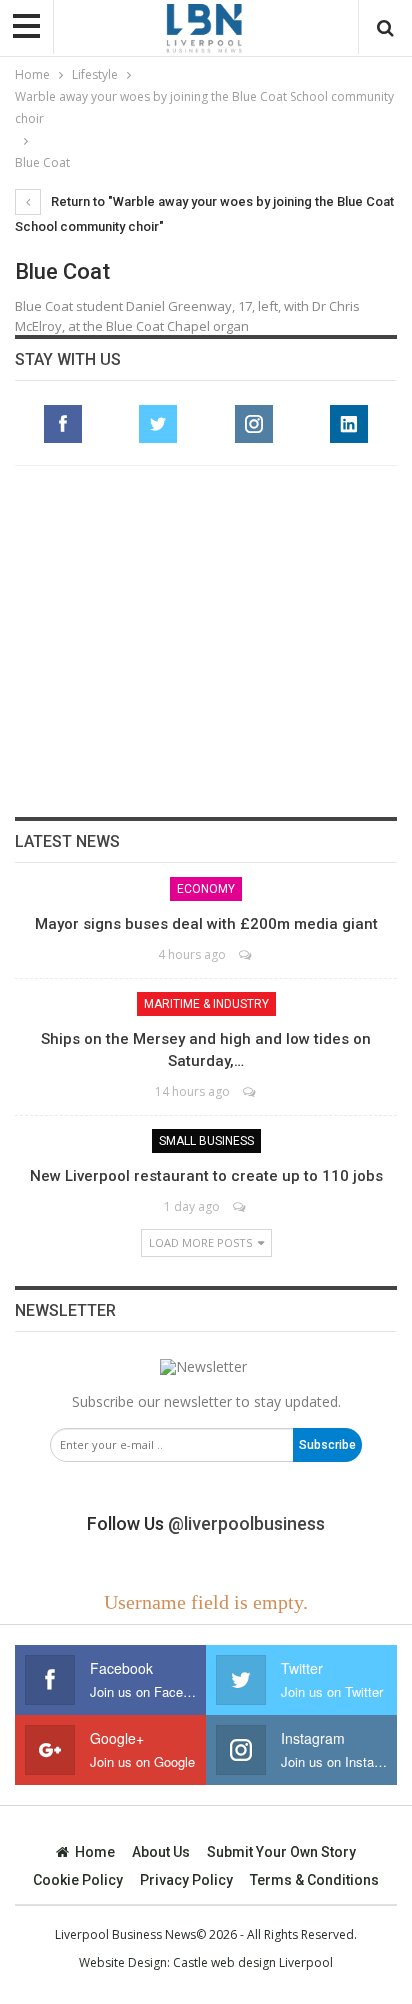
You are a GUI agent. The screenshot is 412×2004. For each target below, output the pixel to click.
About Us (161, 1852)
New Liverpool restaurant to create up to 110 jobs (206, 1176)
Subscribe (327, 1445)
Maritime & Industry (206, 1004)
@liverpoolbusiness (246, 1523)
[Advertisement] (206, 641)
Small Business (206, 1141)
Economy (206, 889)
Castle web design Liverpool (253, 1962)
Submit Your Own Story (281, 1852)
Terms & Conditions (314, 1880)
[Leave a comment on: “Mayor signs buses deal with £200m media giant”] (246, 954)
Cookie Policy (78, 1880)
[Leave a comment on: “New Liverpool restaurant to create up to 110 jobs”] (240, 1206)
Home (95, 1852)
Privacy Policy (186, 1880)
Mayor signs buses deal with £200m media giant (206, 924)
